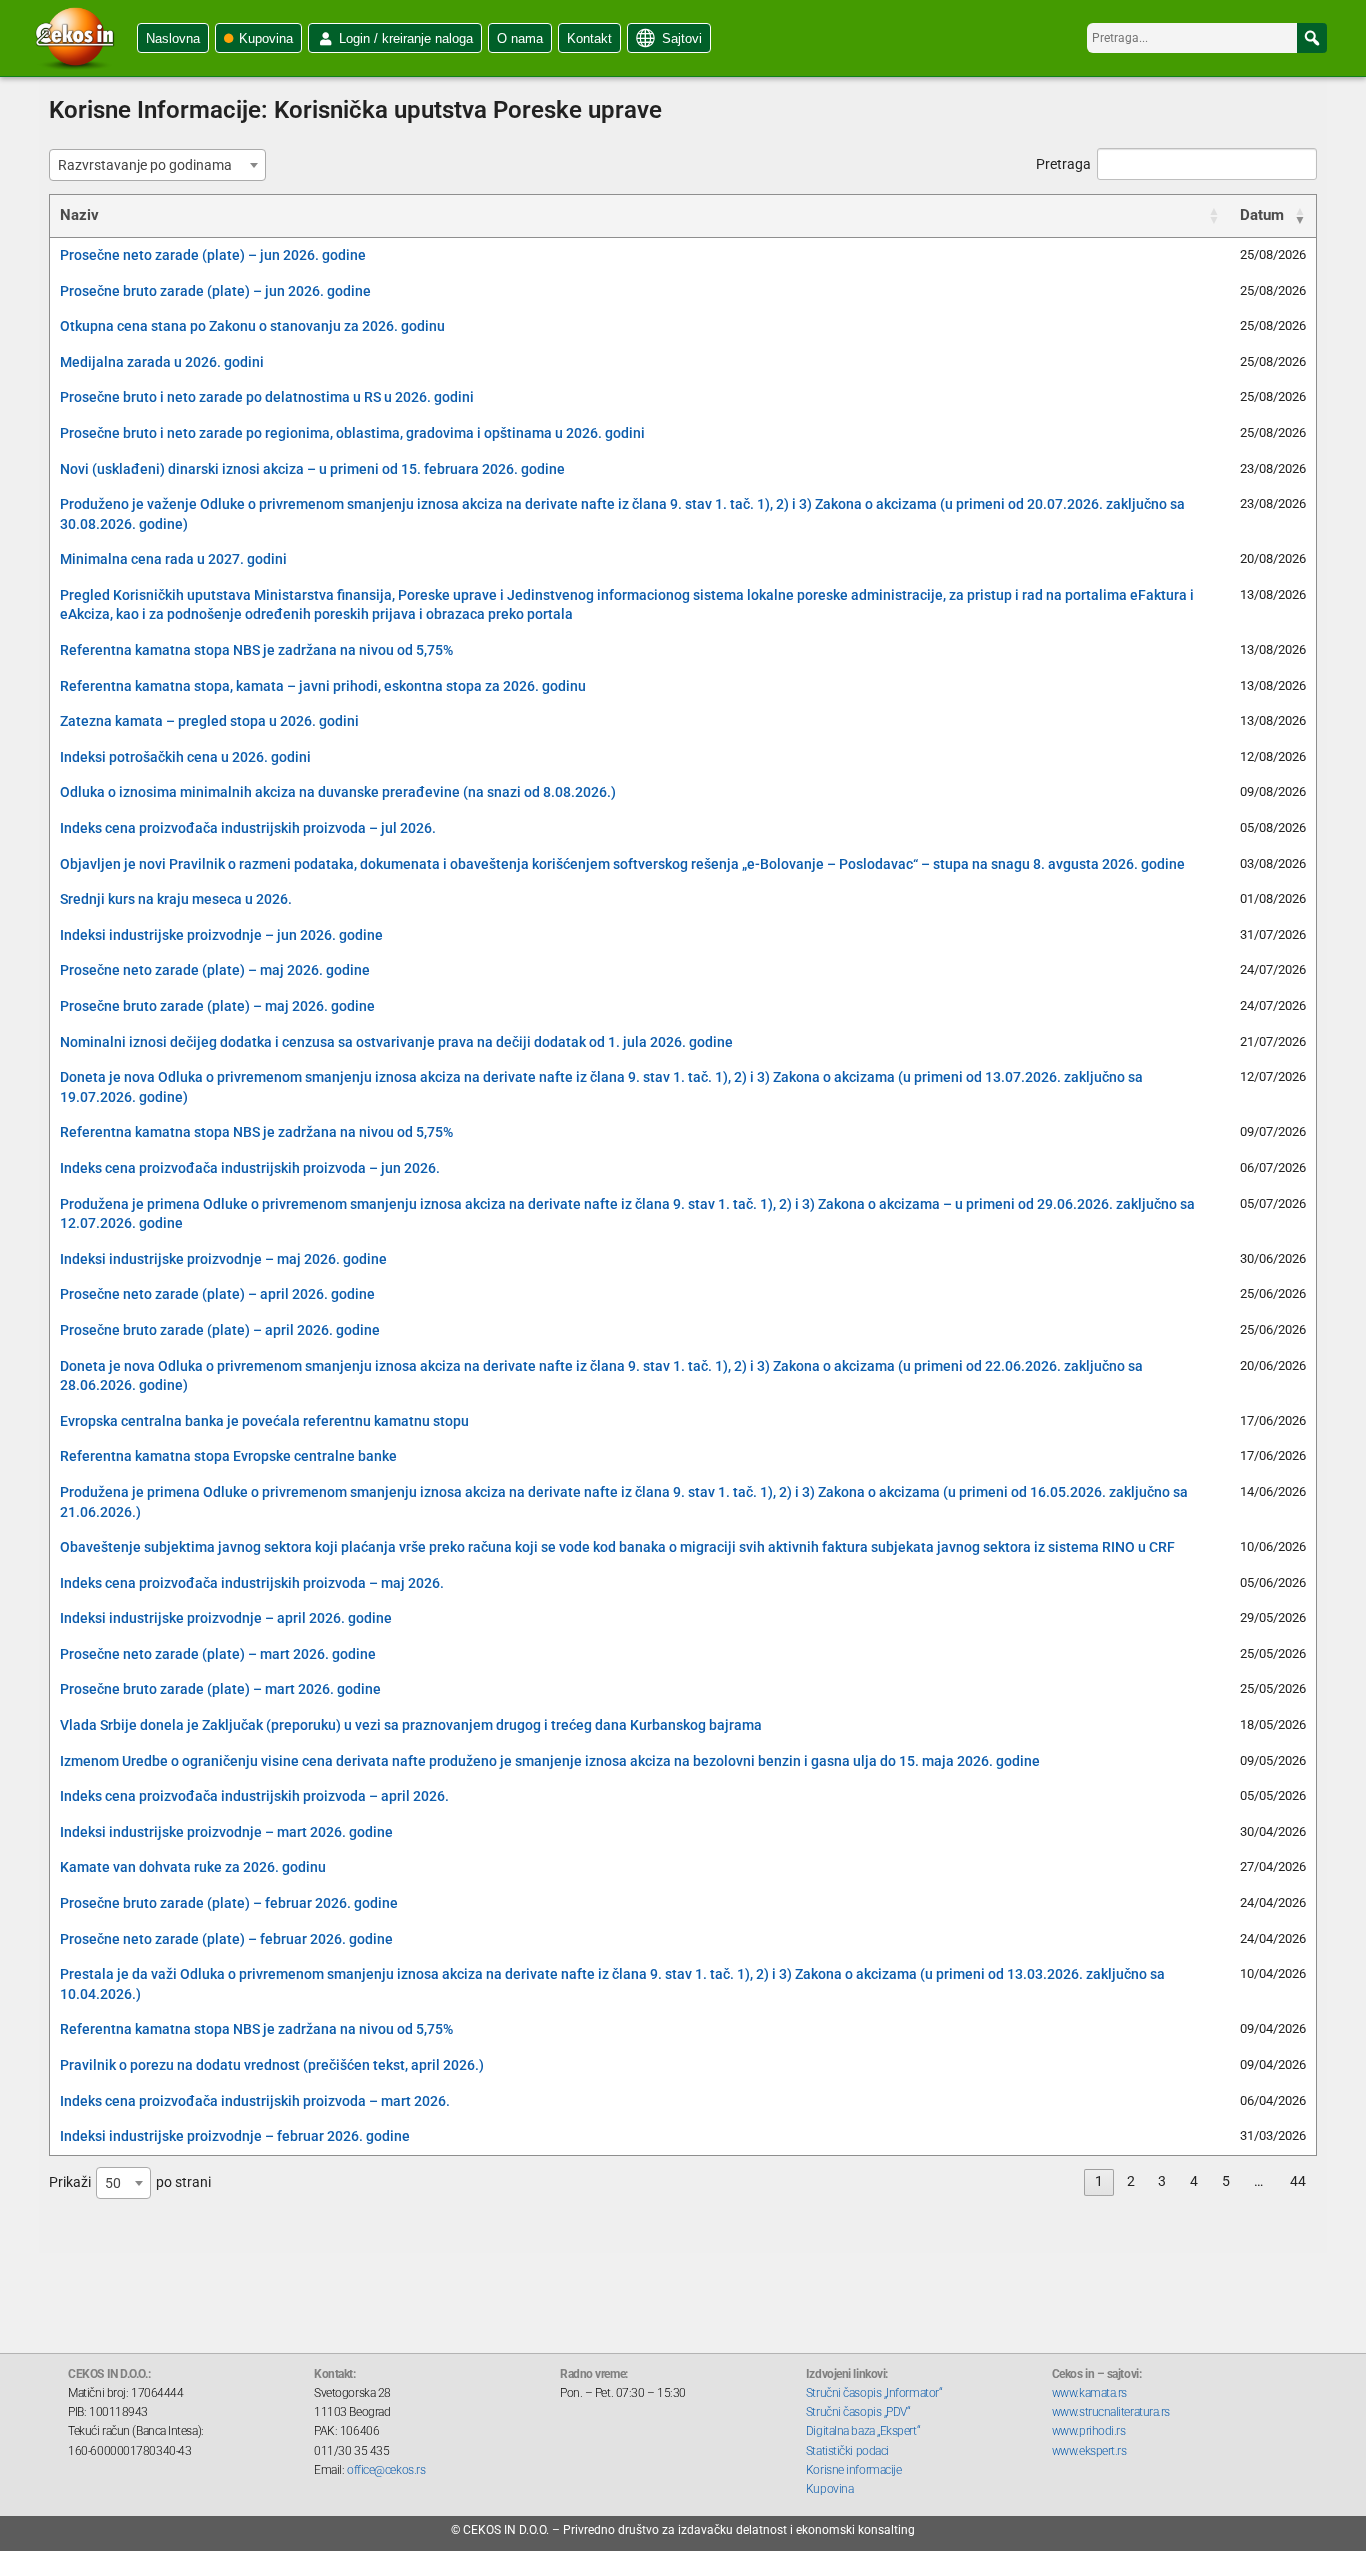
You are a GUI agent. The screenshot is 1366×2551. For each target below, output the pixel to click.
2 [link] (1131, 2181)
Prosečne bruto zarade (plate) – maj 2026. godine (217, 1006)
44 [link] (1298, 2181)
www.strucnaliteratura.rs (1111, 2412)
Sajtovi (682, 38)
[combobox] (157, 165)
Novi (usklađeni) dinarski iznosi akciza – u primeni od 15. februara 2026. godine (312, 469)
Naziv (79, 215)
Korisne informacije (853, 2470)
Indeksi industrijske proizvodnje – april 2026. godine (226, 1618)
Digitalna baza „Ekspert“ (863, 2431)
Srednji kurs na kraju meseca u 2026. (176, 899)
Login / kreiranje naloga (406, 38)
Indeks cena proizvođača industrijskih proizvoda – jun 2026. (250, 1168)
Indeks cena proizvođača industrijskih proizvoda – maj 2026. (252, 1583)
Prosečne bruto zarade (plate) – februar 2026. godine (229, 1903)
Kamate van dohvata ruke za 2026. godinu (193, 1867)
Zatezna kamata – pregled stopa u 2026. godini (209, 721)
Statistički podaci (847, 2451)
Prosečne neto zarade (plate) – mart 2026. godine (218, 1654)
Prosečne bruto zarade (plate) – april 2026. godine (220, 1330)
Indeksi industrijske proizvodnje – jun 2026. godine (221, 935)
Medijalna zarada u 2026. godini (162, 362)
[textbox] (151, 165)
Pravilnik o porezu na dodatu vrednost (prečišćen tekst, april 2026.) (272, 2065)
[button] (1312, 38)
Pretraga (1063, 164)
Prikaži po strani (130, 2181)
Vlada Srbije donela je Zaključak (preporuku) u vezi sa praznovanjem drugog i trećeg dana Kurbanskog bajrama (411, 1725)
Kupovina (266, 38)
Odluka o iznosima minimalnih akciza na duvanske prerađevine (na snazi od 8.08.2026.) (338, 792)
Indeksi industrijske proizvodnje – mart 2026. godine (226, 1832)
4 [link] (1194, 2181)
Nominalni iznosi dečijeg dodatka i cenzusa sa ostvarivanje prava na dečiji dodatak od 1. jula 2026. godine (396, 1042)
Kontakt (589, 38)
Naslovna (173, 38)
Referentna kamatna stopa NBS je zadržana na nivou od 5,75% (256, 650)
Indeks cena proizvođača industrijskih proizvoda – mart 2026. (255, 2101)
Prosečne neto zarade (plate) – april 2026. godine (217, 1294)
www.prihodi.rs (1089, 2431)
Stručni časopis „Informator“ (874, 2393)
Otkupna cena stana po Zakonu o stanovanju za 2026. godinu (252, 326)
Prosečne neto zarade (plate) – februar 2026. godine (226, 1939)
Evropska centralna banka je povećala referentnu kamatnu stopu (264, 1421)
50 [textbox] (113, 2183)
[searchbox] (1207, 38)
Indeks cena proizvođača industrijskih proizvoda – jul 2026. (248, 828)
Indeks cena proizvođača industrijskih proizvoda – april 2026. (254, 1796)
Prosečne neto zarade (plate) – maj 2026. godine (215, 970)
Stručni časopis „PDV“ (858, 2412)
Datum (1262, 215)
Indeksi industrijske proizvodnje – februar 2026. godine (235, 2136)
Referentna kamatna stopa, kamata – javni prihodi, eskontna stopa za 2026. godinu (323, 686)
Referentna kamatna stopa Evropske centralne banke (228, 1456)
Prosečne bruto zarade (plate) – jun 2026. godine (215, 291)
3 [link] (1162, 2181)
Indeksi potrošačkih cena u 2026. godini (185, 757)
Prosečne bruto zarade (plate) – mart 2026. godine (220, 1689)
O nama (520, 38)
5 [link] (1226, 2181)
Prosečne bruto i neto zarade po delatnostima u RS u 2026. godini (267, 397)
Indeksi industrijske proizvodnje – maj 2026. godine (223, 1259)
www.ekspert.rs (1089, 2451)
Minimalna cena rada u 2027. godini (173, 559)
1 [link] (1099, 2181)
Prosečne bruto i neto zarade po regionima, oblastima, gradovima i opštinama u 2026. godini (352, 433)
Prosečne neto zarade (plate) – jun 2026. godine (213, 255)
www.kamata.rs (1089, 2393)
